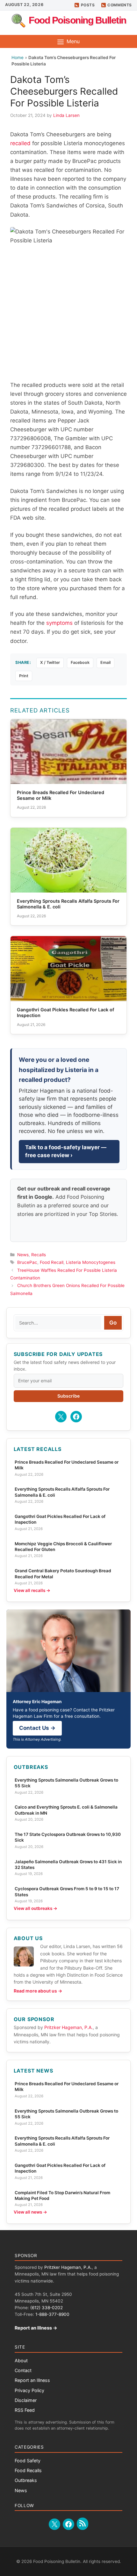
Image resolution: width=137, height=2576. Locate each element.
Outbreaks (26, 2480)
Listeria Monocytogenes (91, 1262)
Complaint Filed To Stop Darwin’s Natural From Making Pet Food (62, 2195)
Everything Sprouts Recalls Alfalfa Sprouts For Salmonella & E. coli (62, 1492)
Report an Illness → (36, 2328)
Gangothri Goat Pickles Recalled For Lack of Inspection (60, 1519)
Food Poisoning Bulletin (77, 20)
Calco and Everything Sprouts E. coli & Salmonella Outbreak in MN (66, 1810)
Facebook (80, 662)
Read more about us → (38, 1991)
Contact (23, 2370)
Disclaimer (26, 2400)
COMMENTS (120, 5)
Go (113, 1323)
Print (24, 676)
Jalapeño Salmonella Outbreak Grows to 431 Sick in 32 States (68, 1865)
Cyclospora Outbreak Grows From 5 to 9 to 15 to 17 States (67, 1892)
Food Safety (28, 2461)
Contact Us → (37, 1728)
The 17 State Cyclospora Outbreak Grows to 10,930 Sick (68, 1837)
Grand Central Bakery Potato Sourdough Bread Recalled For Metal (63, 1574)
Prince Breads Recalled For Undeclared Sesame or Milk (67, 1465)
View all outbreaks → (36, 1908)
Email (105, 662)
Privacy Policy (29, 2390)
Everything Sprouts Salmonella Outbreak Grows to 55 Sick (66, 1783)
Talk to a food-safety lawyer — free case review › (66, 1151)
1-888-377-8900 (52, 2314)
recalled (20, 143)
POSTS (88, 5)
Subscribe (68, 1396)
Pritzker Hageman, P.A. (68, 2027)
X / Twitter (50, 662)
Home (18, 57)
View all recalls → (32, 1590)
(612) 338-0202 (47, 2308)
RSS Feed (25, 2410)
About (21, 2360)
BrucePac (27, 1262)
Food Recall (52, 1262)
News (23, 1255)
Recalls (39, 1255)
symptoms (59, 623)
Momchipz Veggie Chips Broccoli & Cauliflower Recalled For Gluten (63, 1547)
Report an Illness (32, 2380)
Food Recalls (28, 2470)
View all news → (30, 2212)
